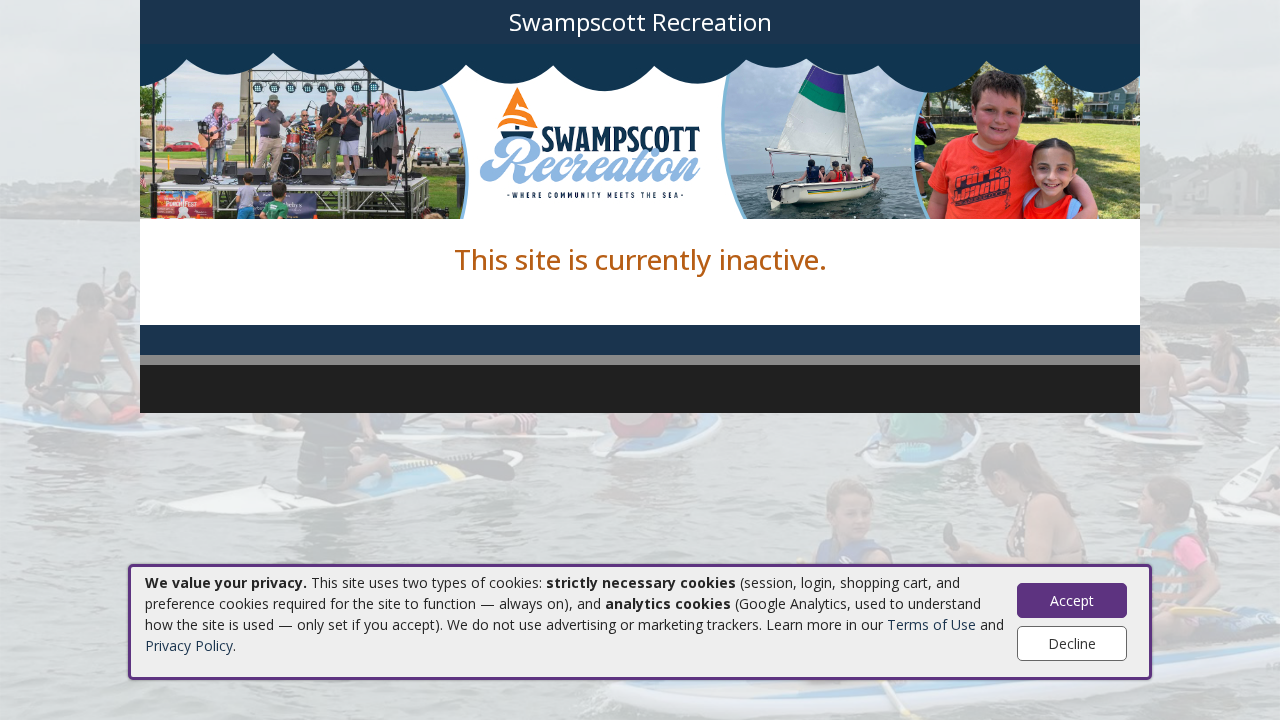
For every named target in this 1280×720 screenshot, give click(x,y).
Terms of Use (931, 624)
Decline (1072, 643)
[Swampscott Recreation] (640, 129)
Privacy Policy (189, 645)
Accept (1072, 600)
